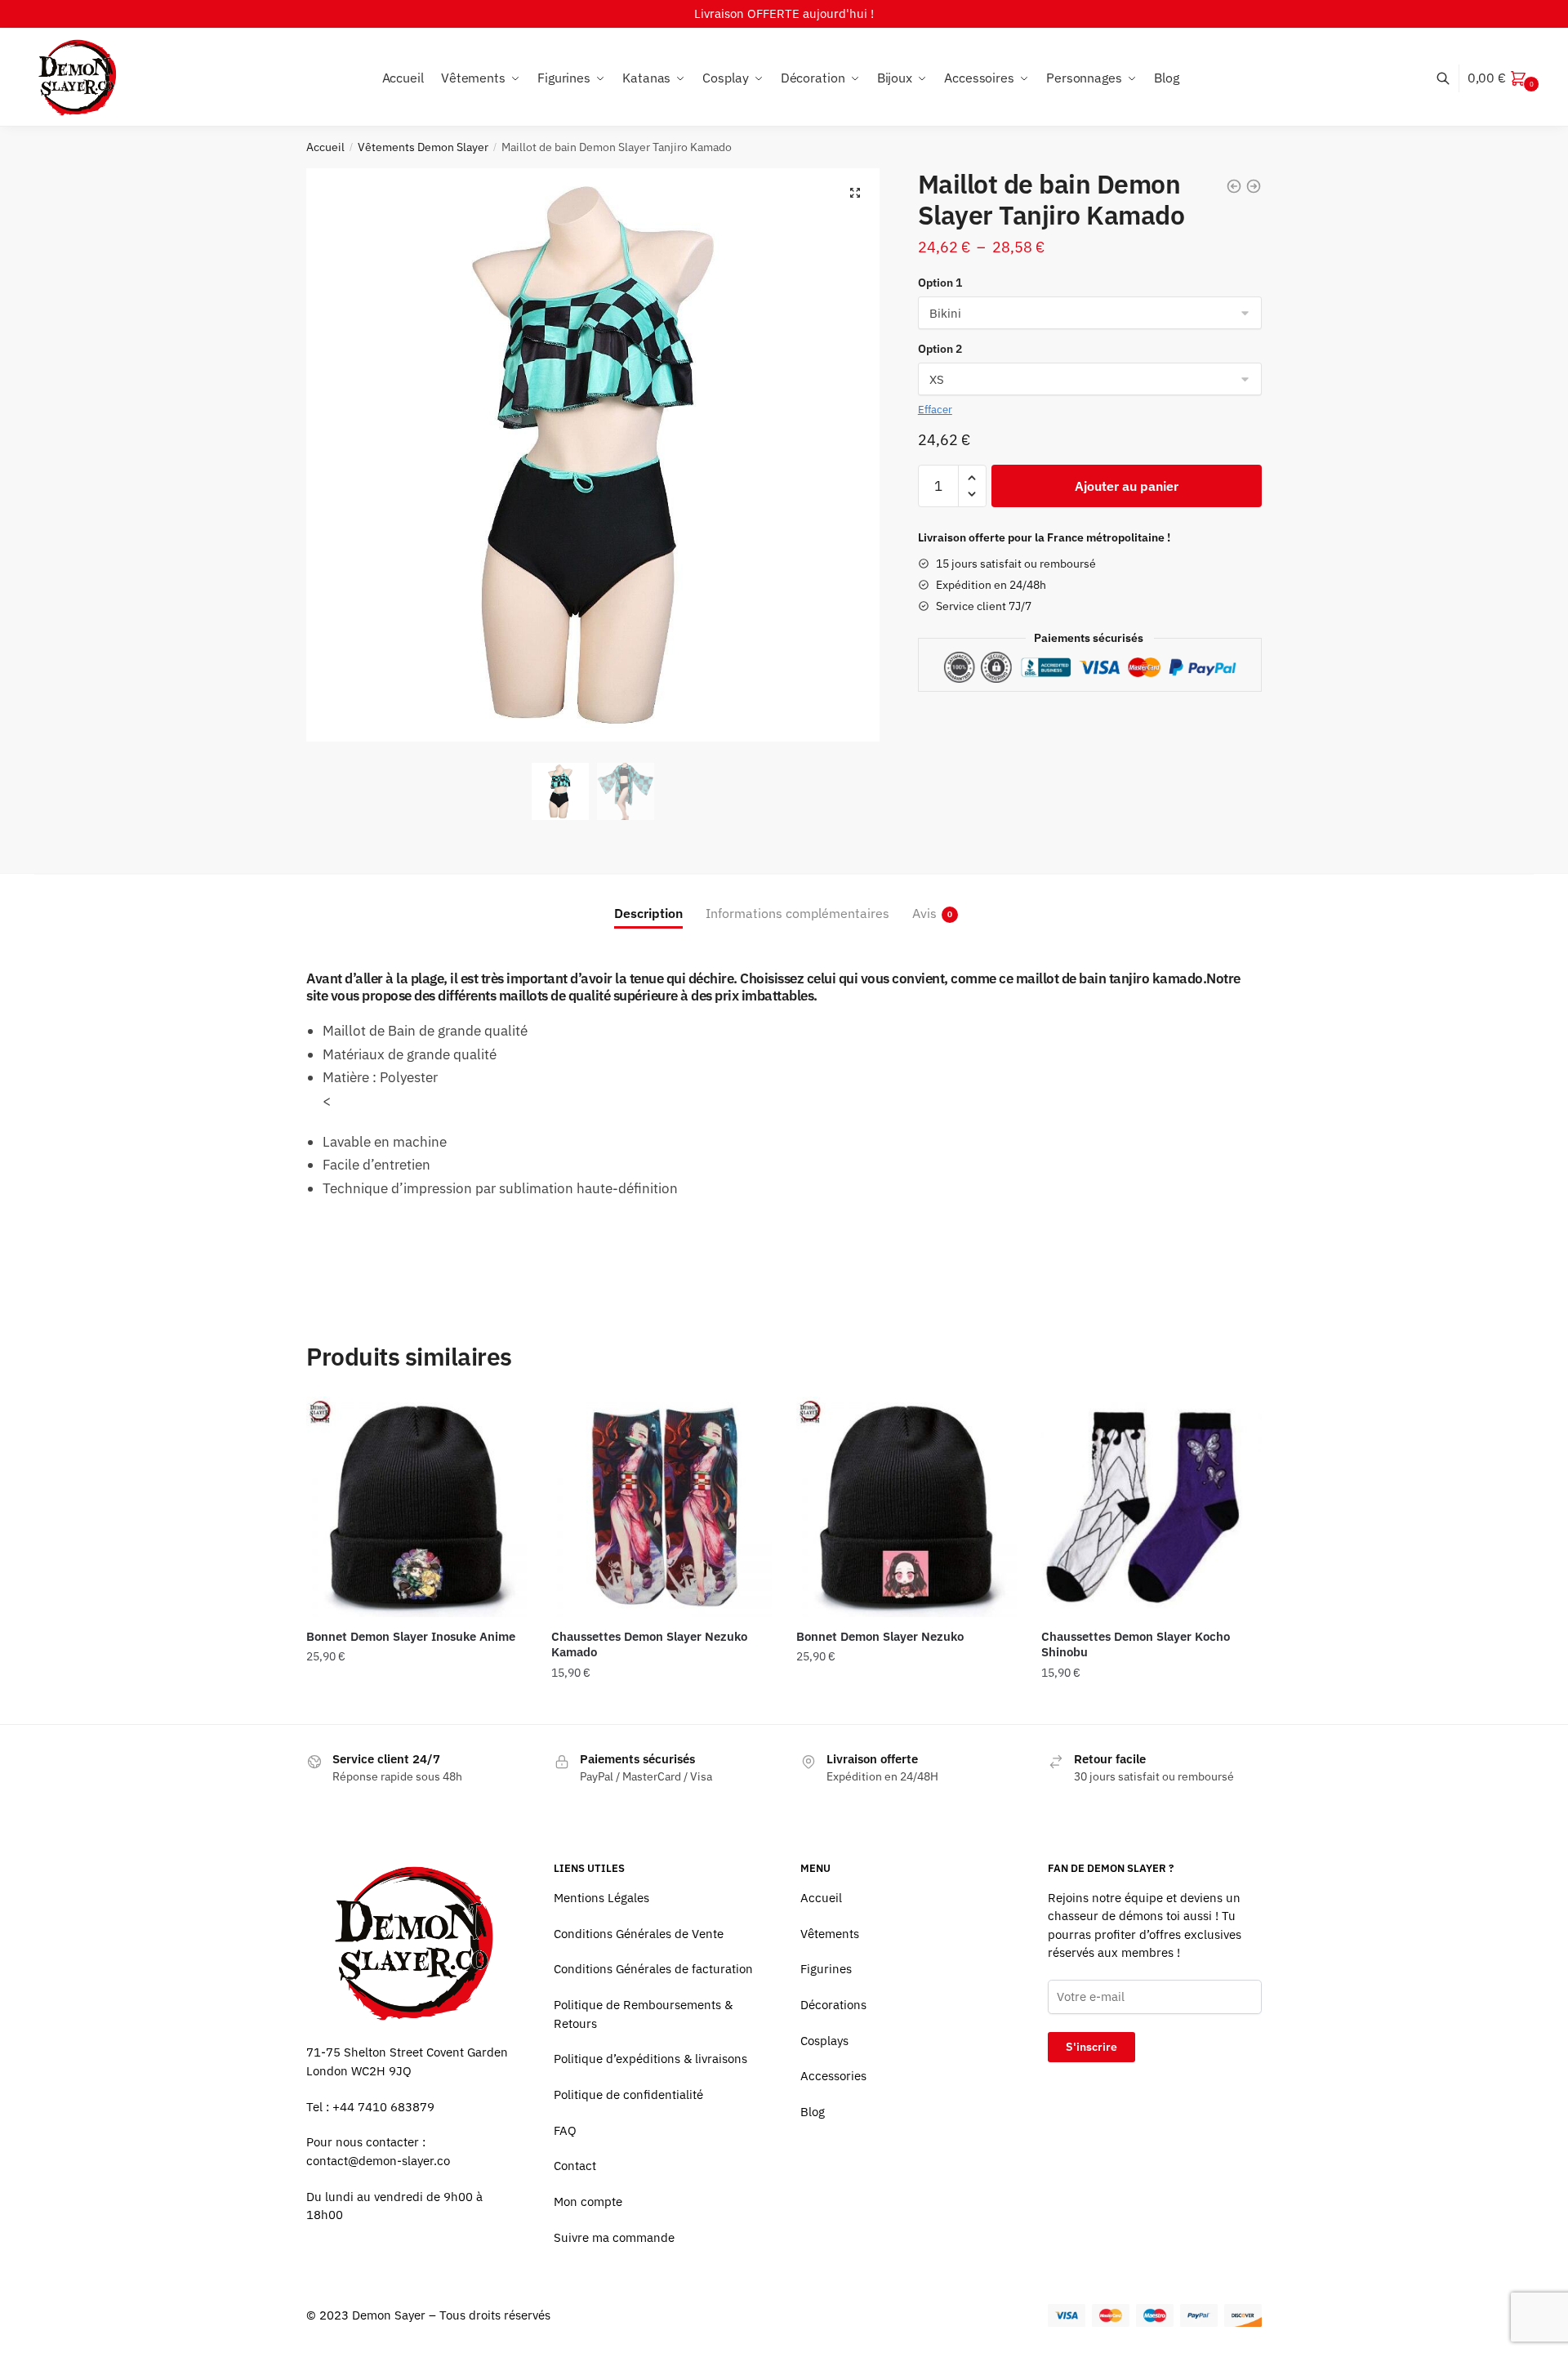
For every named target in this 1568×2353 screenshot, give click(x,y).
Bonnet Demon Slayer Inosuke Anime (411, 1636)
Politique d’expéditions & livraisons (650, 2059)
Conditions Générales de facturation (653, 1969)
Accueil (325, 147)
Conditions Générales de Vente (639, 1934)
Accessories (833, 2076)
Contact (575, 2166)
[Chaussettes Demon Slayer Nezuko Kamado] (661, 1507)
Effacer (935, 410)
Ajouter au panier (1127, 486)
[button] (855, 193)
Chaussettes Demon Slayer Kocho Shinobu (1136, 1644)
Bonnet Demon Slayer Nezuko (880, 1636)
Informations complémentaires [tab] (797, 913)
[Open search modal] (1452, 78)
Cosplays (824, 2041)
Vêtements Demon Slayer (423, 147)
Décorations (833, 2005)
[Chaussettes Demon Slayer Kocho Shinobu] (1151, 1507)
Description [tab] (648, 913)
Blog (813, 2112)
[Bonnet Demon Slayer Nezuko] (906, 1507)
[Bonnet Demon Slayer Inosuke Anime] (416, 1507)
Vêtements (830, 1934)
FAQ (565, 2130)
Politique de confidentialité (628, 2095)
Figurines (826, 1969)
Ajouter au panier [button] (416, 1705)
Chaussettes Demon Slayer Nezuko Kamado (649, 1644)
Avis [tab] (924, 913)
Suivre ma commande (614, 2237)
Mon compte (588, 2201)
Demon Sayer (389, 2315)
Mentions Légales (601, 1898)
